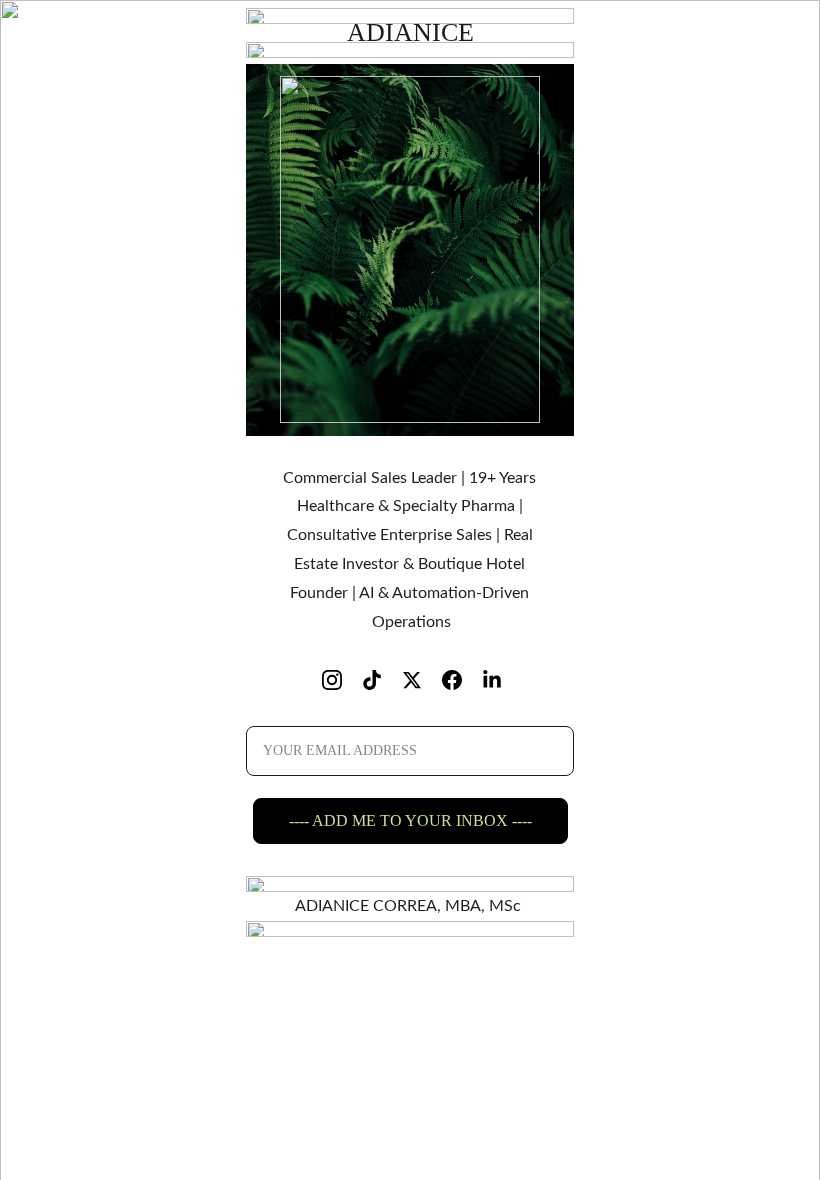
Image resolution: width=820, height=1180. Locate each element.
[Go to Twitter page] (422, 680)
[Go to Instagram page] (342, 680)
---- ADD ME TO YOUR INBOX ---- (410, 820)
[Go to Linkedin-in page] (492, 680)
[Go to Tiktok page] (382, 680)
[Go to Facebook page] (462, 680)
